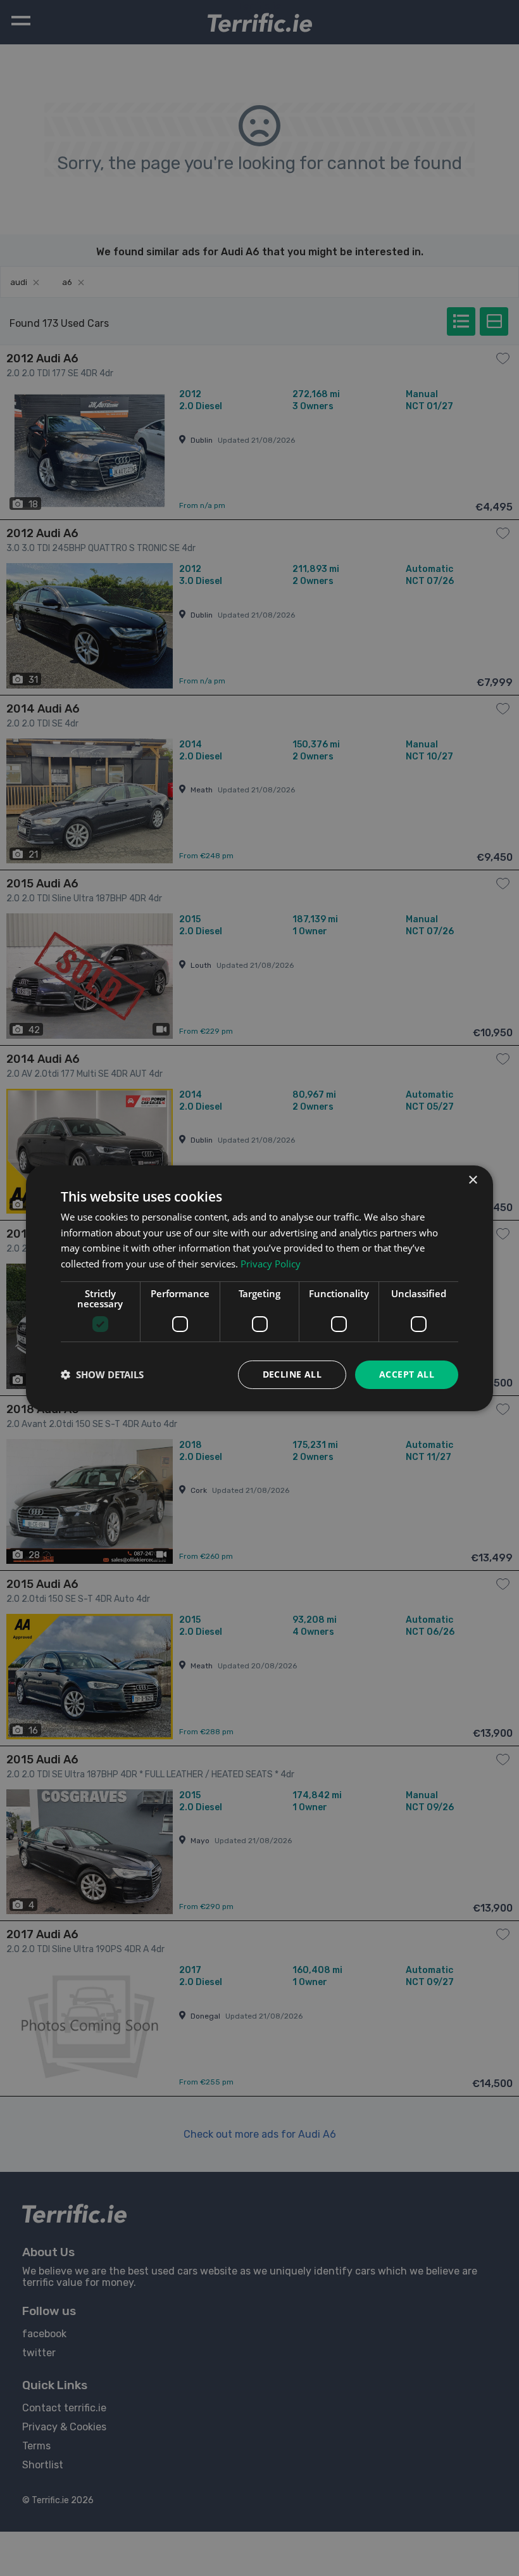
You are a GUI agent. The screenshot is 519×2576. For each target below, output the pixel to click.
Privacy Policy (271, 1264)
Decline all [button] (292, 1374)
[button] (102, 1374)
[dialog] (259, 1288)
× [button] (472, 1180)
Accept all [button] (407, 1374)
